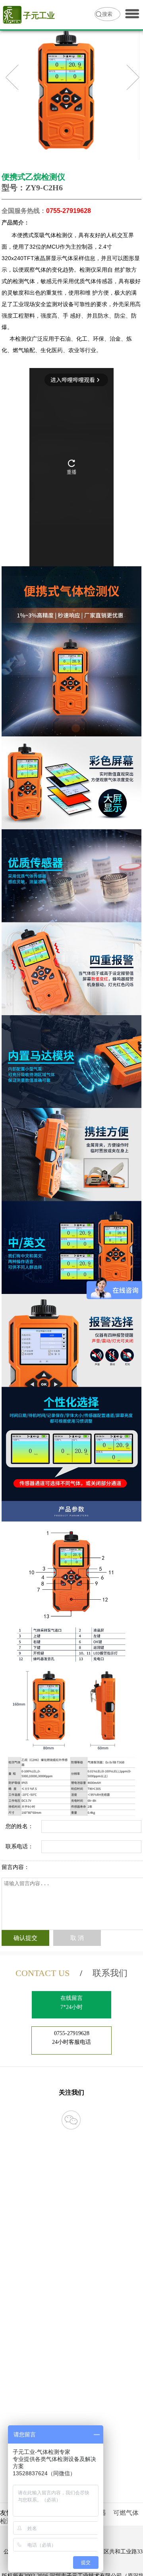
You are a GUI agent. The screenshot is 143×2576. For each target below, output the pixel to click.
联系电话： (19, 1847)
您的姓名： (19, 1826)
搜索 (107, 14)
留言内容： (15, 1867)
